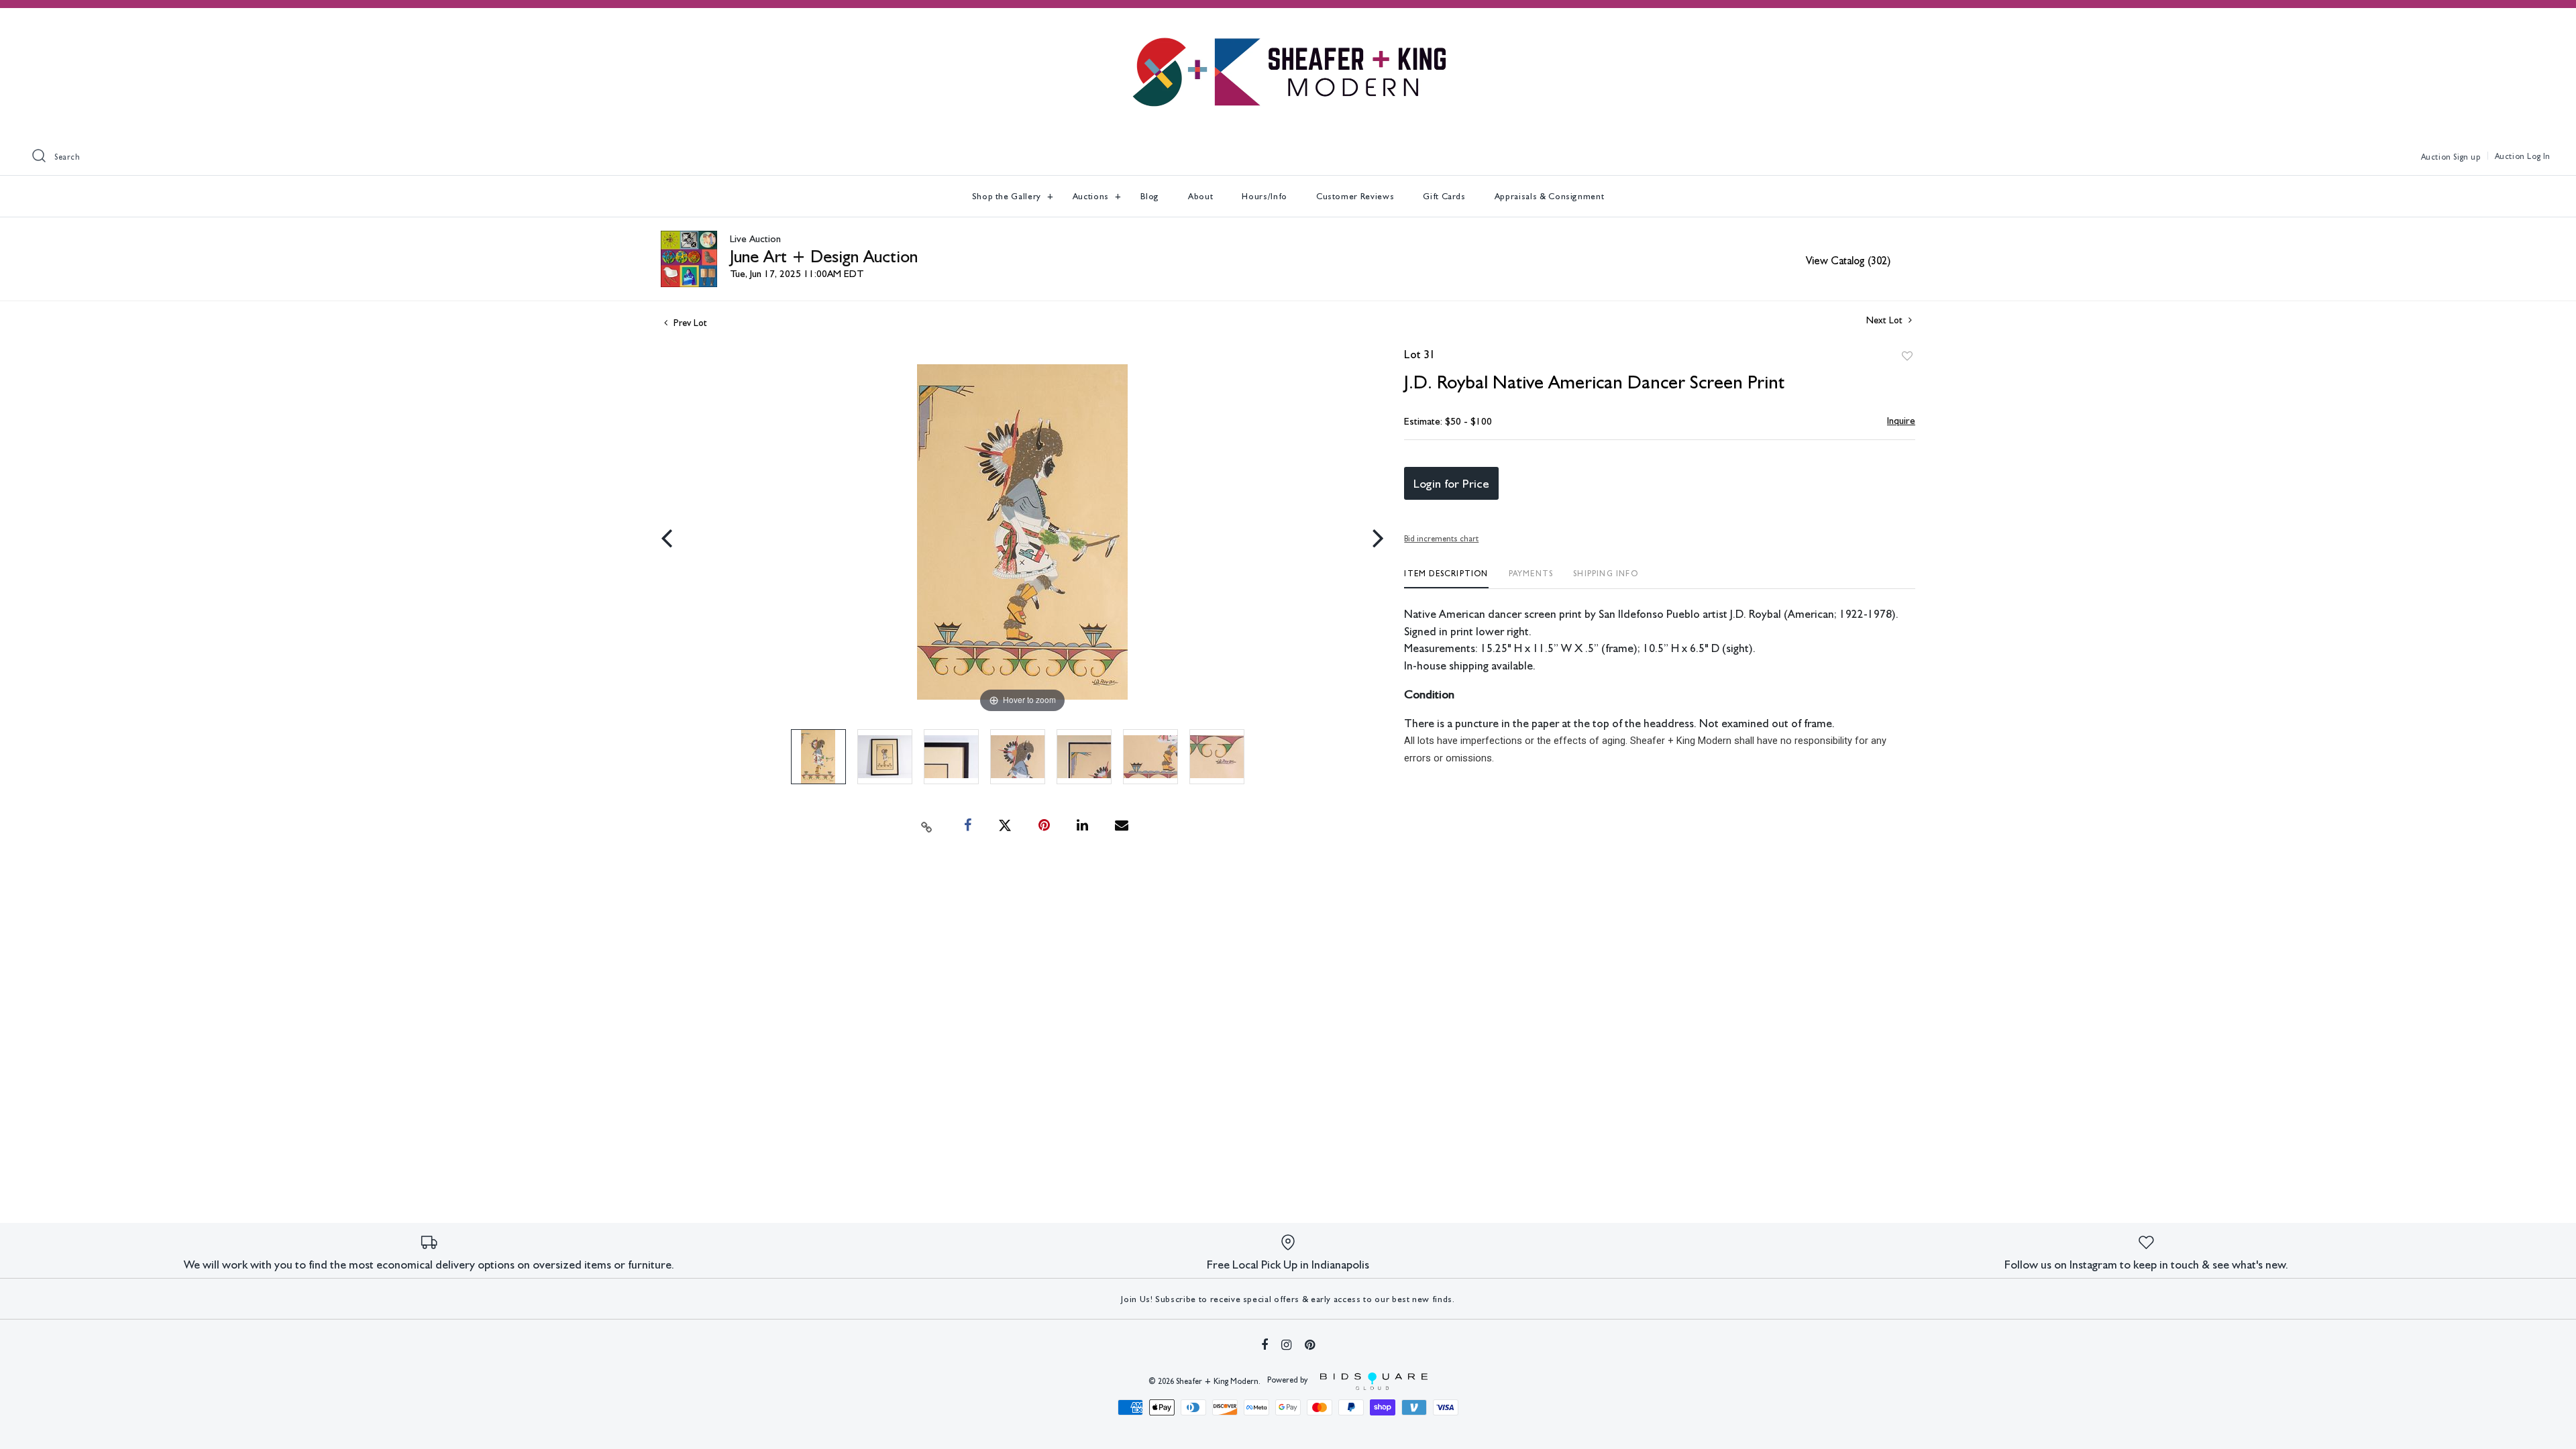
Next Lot (1886, 320)
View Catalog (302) (1848, 261)
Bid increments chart (1441, 539)
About (1200, 196)
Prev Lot (689, 323)
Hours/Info (1265, 196)
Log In (2539, 156)
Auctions (1092, 196)
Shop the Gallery (1008, 196)
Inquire (1901, 421)
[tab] (1446, 579)
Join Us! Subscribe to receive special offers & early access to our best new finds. (1288, 1299)
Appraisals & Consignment (1550, 196)
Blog (1150, 196)
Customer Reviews (1355, 196)
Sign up (2467, 157)
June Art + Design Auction (824, 256)
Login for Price (1451, 483)
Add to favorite (1907, 356)
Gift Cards (1444, 196)
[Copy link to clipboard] (927, 826)
